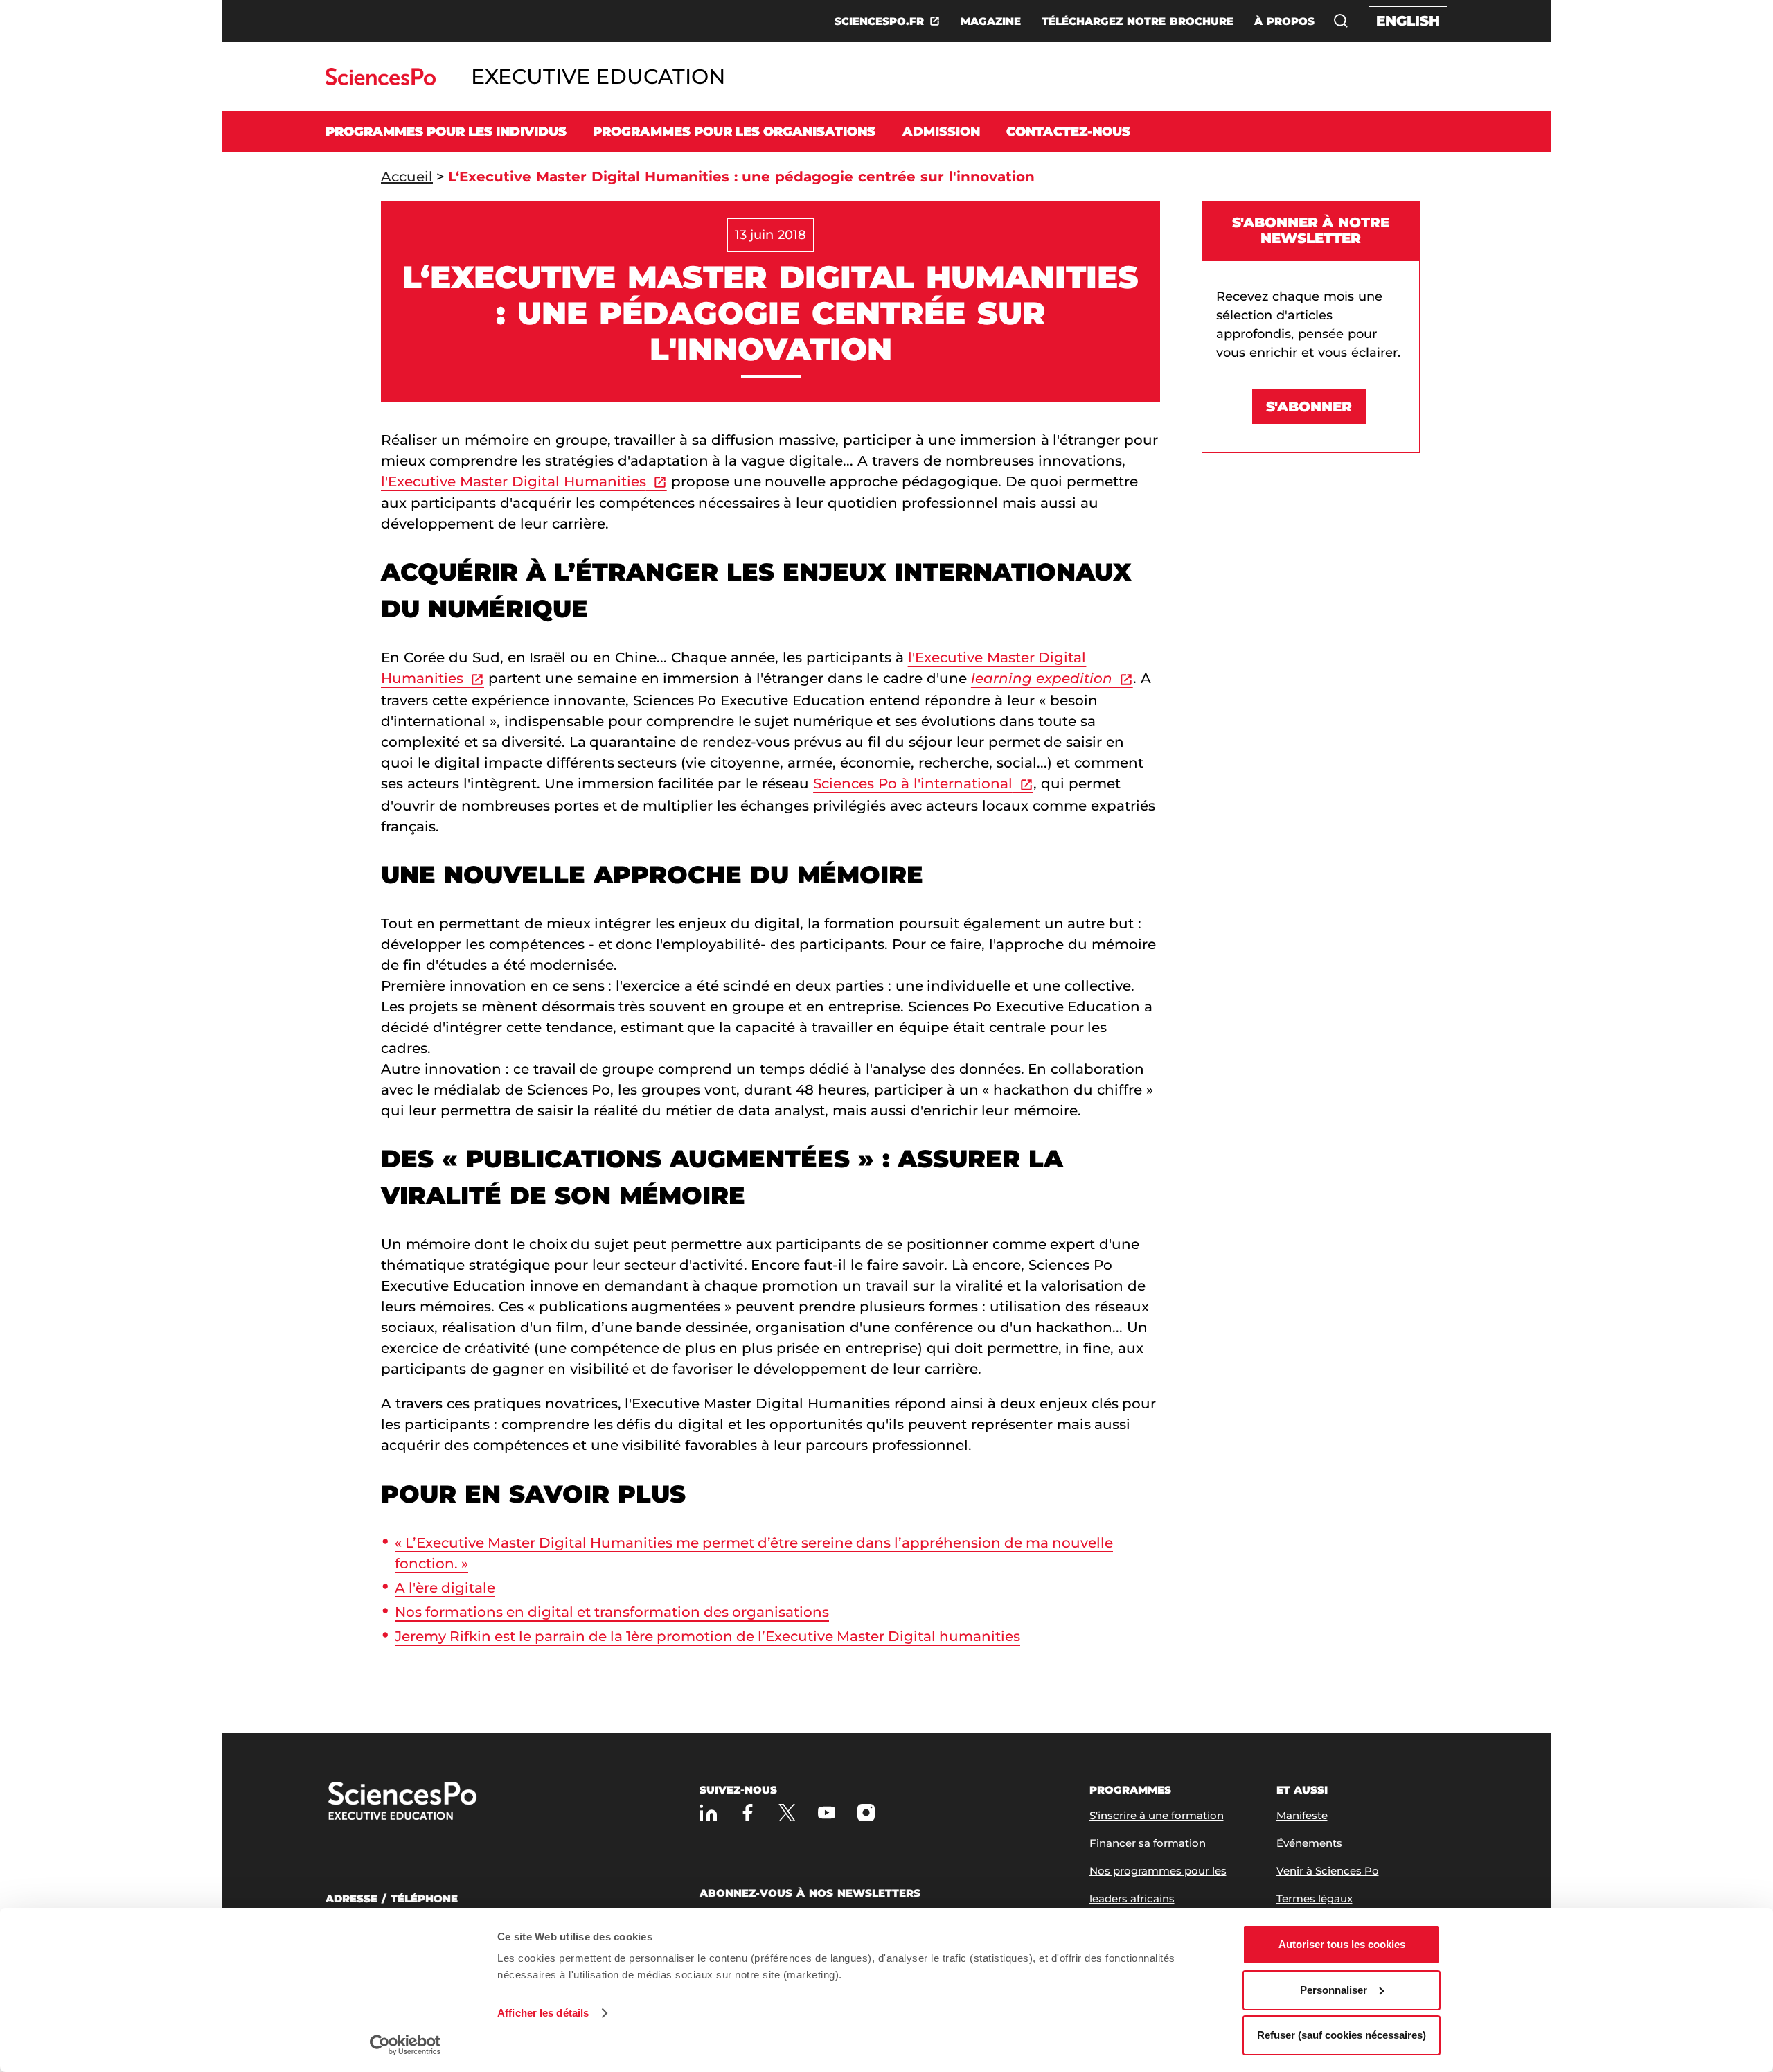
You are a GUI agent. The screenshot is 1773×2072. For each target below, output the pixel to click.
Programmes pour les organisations (734, 132)
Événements (1309, 1843)
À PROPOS (1284, 21)
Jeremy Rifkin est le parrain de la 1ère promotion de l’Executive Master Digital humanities (707, 1636)
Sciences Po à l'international (913, 783)
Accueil (407, 177)
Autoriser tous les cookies (1342, 1944)
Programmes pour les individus (446, 132)
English (1408, 21)
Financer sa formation (1148, 1843)
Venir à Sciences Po (1328, 1871)
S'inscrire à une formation (1157, 1815)
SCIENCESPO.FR (879, 21)
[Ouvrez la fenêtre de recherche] (1341, 21)
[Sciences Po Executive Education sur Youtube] (827, 1813)
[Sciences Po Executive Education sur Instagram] (866, 1813)
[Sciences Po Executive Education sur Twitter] (787, 1813)
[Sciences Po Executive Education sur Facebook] (748, 1813)
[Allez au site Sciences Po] (381, 81)
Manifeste (1302, 1815)
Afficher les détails (543, 2013)
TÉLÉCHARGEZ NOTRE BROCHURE (1138, 21)
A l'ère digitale (445, 1588)
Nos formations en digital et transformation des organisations (612, 1612)
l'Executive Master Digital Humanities (514, 481)
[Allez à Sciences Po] (447, 1802)
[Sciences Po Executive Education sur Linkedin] (708, 1813)
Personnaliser (1334, 1990)
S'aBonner (1309, 407)
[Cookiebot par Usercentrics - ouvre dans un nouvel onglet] (406, 2045)
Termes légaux (1315, 1898)
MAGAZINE (991, 21)
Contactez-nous (1068, 132)
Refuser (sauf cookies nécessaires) (1342, 2035)
